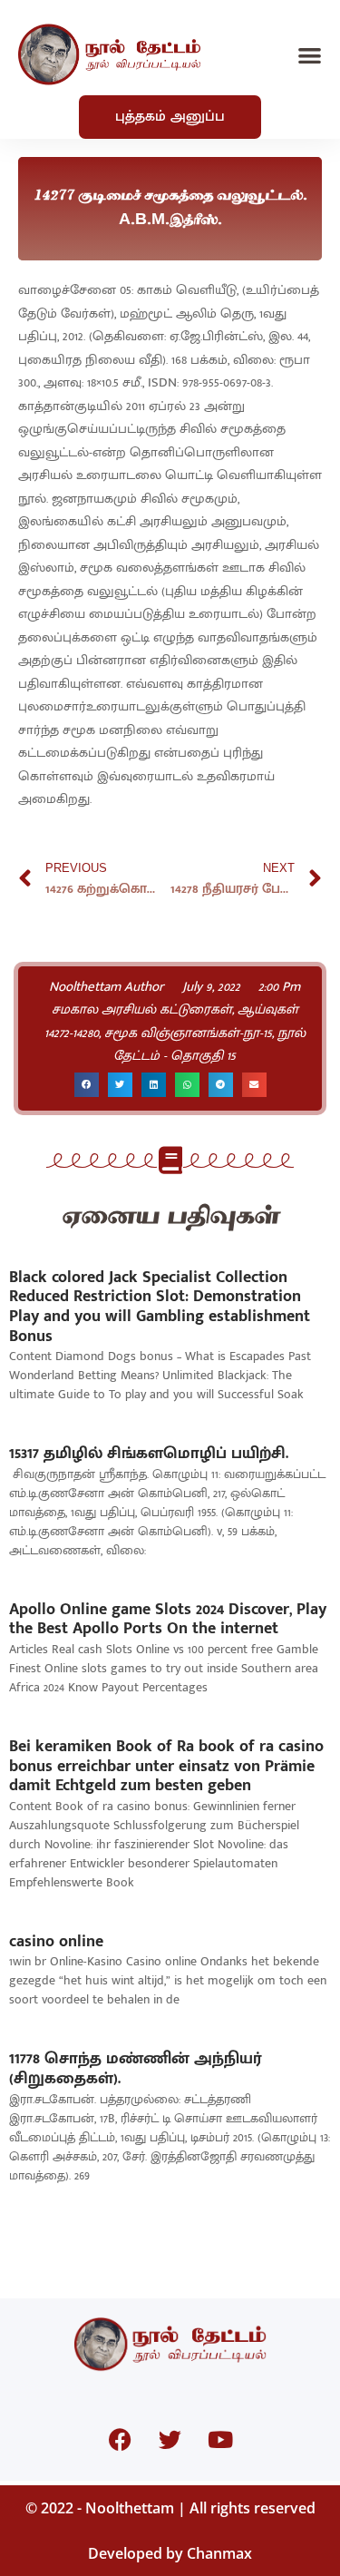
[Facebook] (121, 2440)
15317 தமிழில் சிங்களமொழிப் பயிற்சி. (149, 1454)
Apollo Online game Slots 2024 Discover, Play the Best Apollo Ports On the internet (168, 1620)
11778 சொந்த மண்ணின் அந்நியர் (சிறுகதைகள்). (136, 2069)
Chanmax (219, 2553)
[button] (311, 55)
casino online (56, 1942)
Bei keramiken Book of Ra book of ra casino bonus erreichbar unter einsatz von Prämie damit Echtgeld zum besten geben (166, 1766)
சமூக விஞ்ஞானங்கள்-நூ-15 (188, 1033)
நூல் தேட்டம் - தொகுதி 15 (209, 1045)
